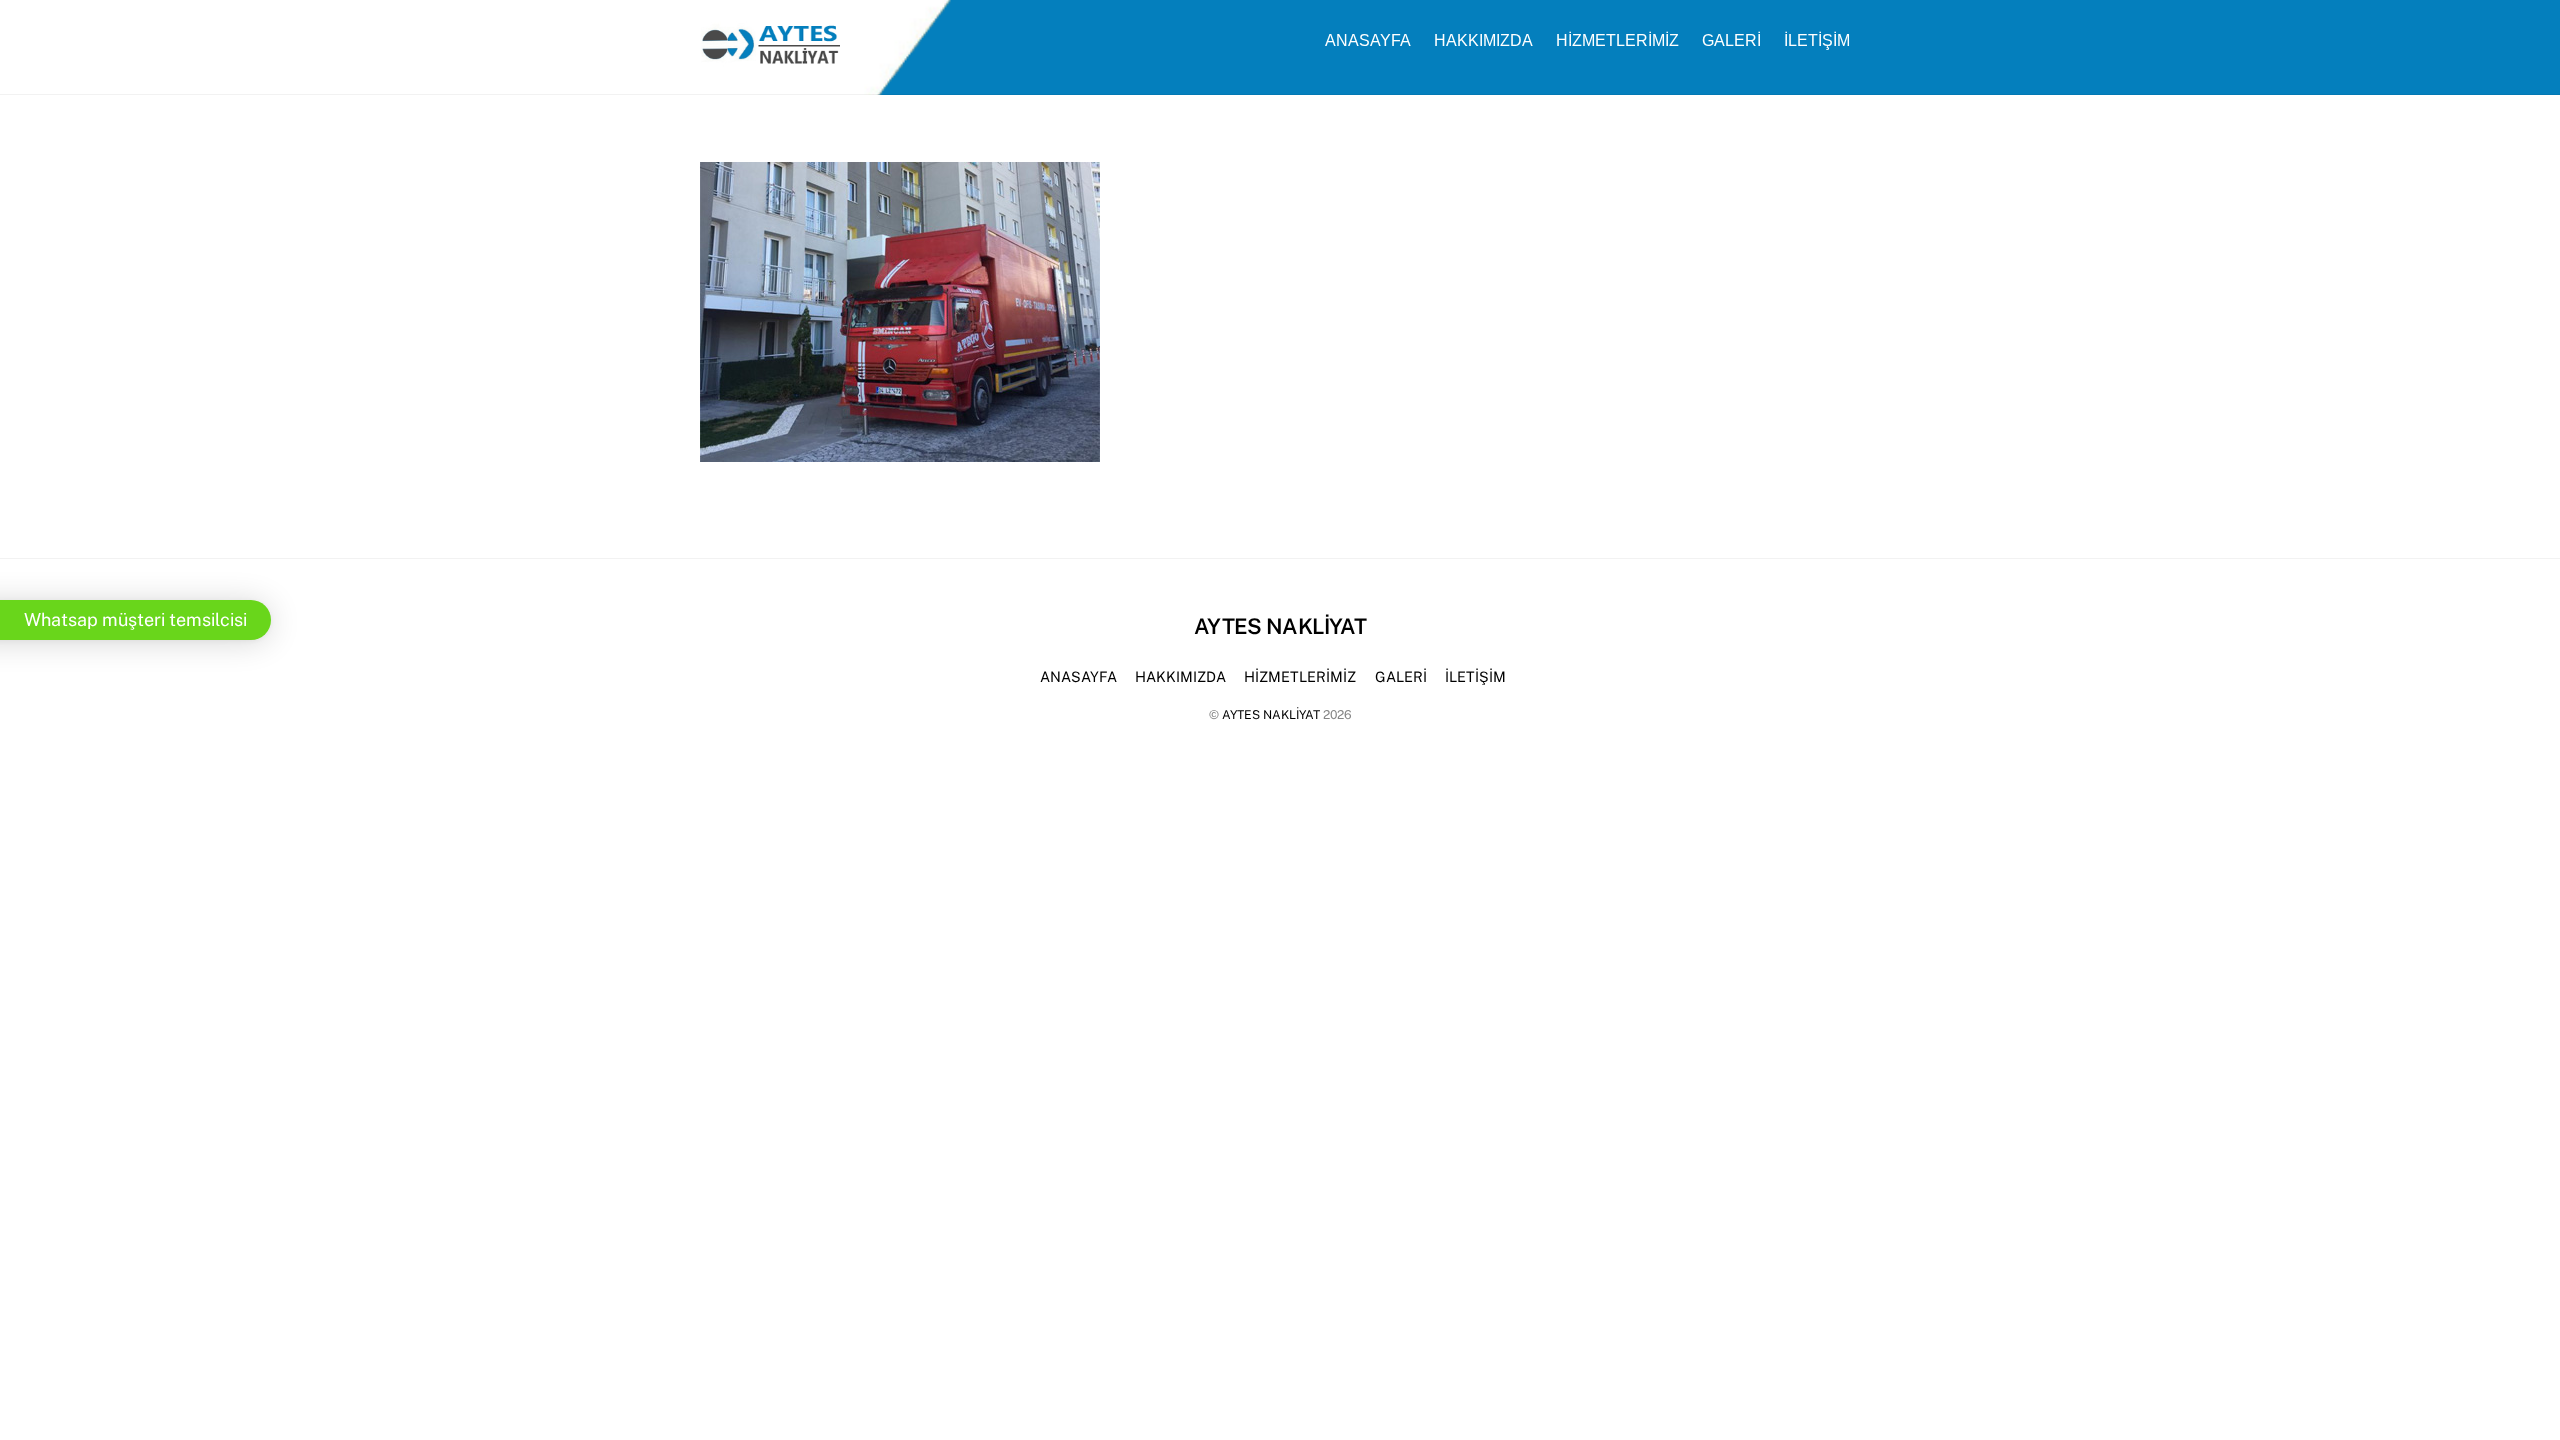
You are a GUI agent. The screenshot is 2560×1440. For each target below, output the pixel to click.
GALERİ (1731, 40)
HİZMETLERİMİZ (1617, 40)
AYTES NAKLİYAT (1271, 714)
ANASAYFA (1368, 40)
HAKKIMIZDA (1483, 40)
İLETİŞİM (1817, 40)
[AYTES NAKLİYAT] (770, 57)
